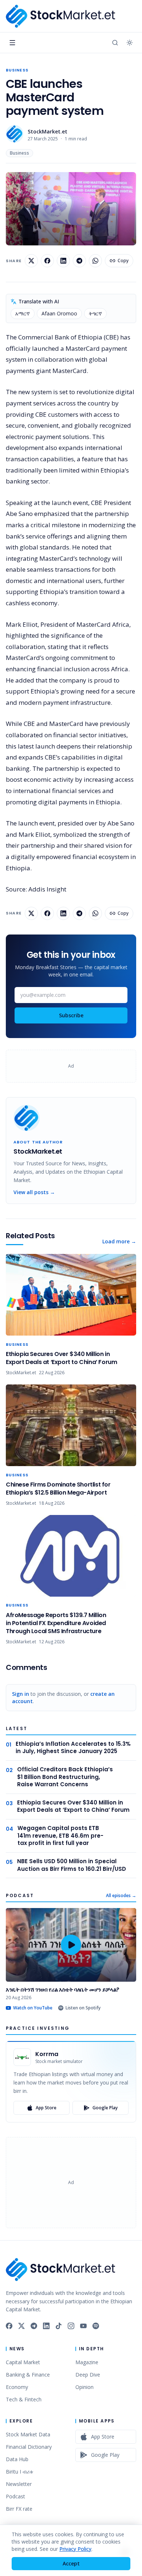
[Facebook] (9, 2326)
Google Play (105, 2108)
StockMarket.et (48, 131)
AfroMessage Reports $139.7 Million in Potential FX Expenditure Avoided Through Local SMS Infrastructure (56, 1623)
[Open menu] (12, 43)
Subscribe (71, 1015)
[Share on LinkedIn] (63, 261)
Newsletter (19, 2484)
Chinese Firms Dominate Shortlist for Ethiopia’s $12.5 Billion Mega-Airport (58, 1489)
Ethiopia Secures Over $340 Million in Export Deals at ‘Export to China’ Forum (61, 1358)
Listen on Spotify (83, 2008)
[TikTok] (59, 2326)
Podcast (15, 2496)
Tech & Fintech (24, 2399)
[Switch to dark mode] (130, 43)
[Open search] (115, 43)
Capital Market (23, 2362)
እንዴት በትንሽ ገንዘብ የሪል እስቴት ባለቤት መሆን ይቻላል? (63, 1990)
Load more (119, 1241)
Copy (123, 261)
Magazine (87, 2362)
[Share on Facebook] (47, 261)
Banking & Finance (28, 2375)
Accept (71, 2563)
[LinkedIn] (46, 2326)
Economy (17, 2387)
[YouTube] (83, 2326)
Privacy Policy (75, 2549)
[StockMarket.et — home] (60, 16)
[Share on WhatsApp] (95, 261)
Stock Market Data (28, 2434)
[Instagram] (71, 2326)
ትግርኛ (95, 313)
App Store (46, 2108)
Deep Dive (88, 2375)
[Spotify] (96, 2326)
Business (17, 70)
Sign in (21, 1694)
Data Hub (17, 2459)
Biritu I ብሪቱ (19, 2472)
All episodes (121, 1896)
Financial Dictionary (29, 2447)
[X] (21, 2326)
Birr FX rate (19, 2509)
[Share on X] (31, 261)
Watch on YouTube (33, 2008)
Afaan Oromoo (59, 313)
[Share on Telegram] (79, 261)
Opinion (84, 2387)
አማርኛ (23, 313)
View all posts (34, 1192)
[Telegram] (34, 2326)
